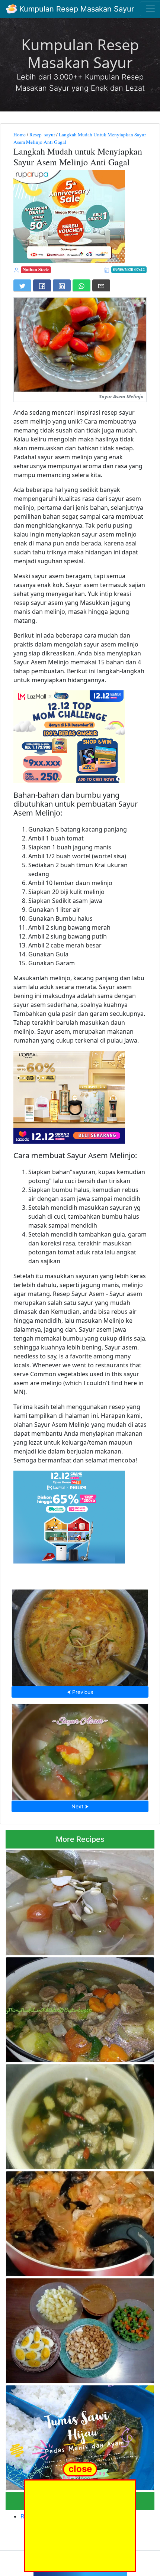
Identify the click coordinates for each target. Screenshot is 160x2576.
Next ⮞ (80, 1806)
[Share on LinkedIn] (62, 285)
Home (20, 135)
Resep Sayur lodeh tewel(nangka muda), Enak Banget (80, 1635)
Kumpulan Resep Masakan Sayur (76, 9)
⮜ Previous (80, 1692)
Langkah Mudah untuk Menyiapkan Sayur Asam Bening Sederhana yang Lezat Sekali (78, 1901)
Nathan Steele (36, 270)
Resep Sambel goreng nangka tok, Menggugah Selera (77, 2222)
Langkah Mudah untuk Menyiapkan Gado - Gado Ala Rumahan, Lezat (79, 2328)
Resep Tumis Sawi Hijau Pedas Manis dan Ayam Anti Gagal (78, 2435)
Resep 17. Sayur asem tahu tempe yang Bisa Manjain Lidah (73, 2115)
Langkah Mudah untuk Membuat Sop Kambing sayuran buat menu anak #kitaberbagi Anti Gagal (80, 2008)
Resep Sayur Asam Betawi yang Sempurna (80, 1750)
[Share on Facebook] (42, 285)
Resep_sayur (42, 135)
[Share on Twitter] (22, 285)
